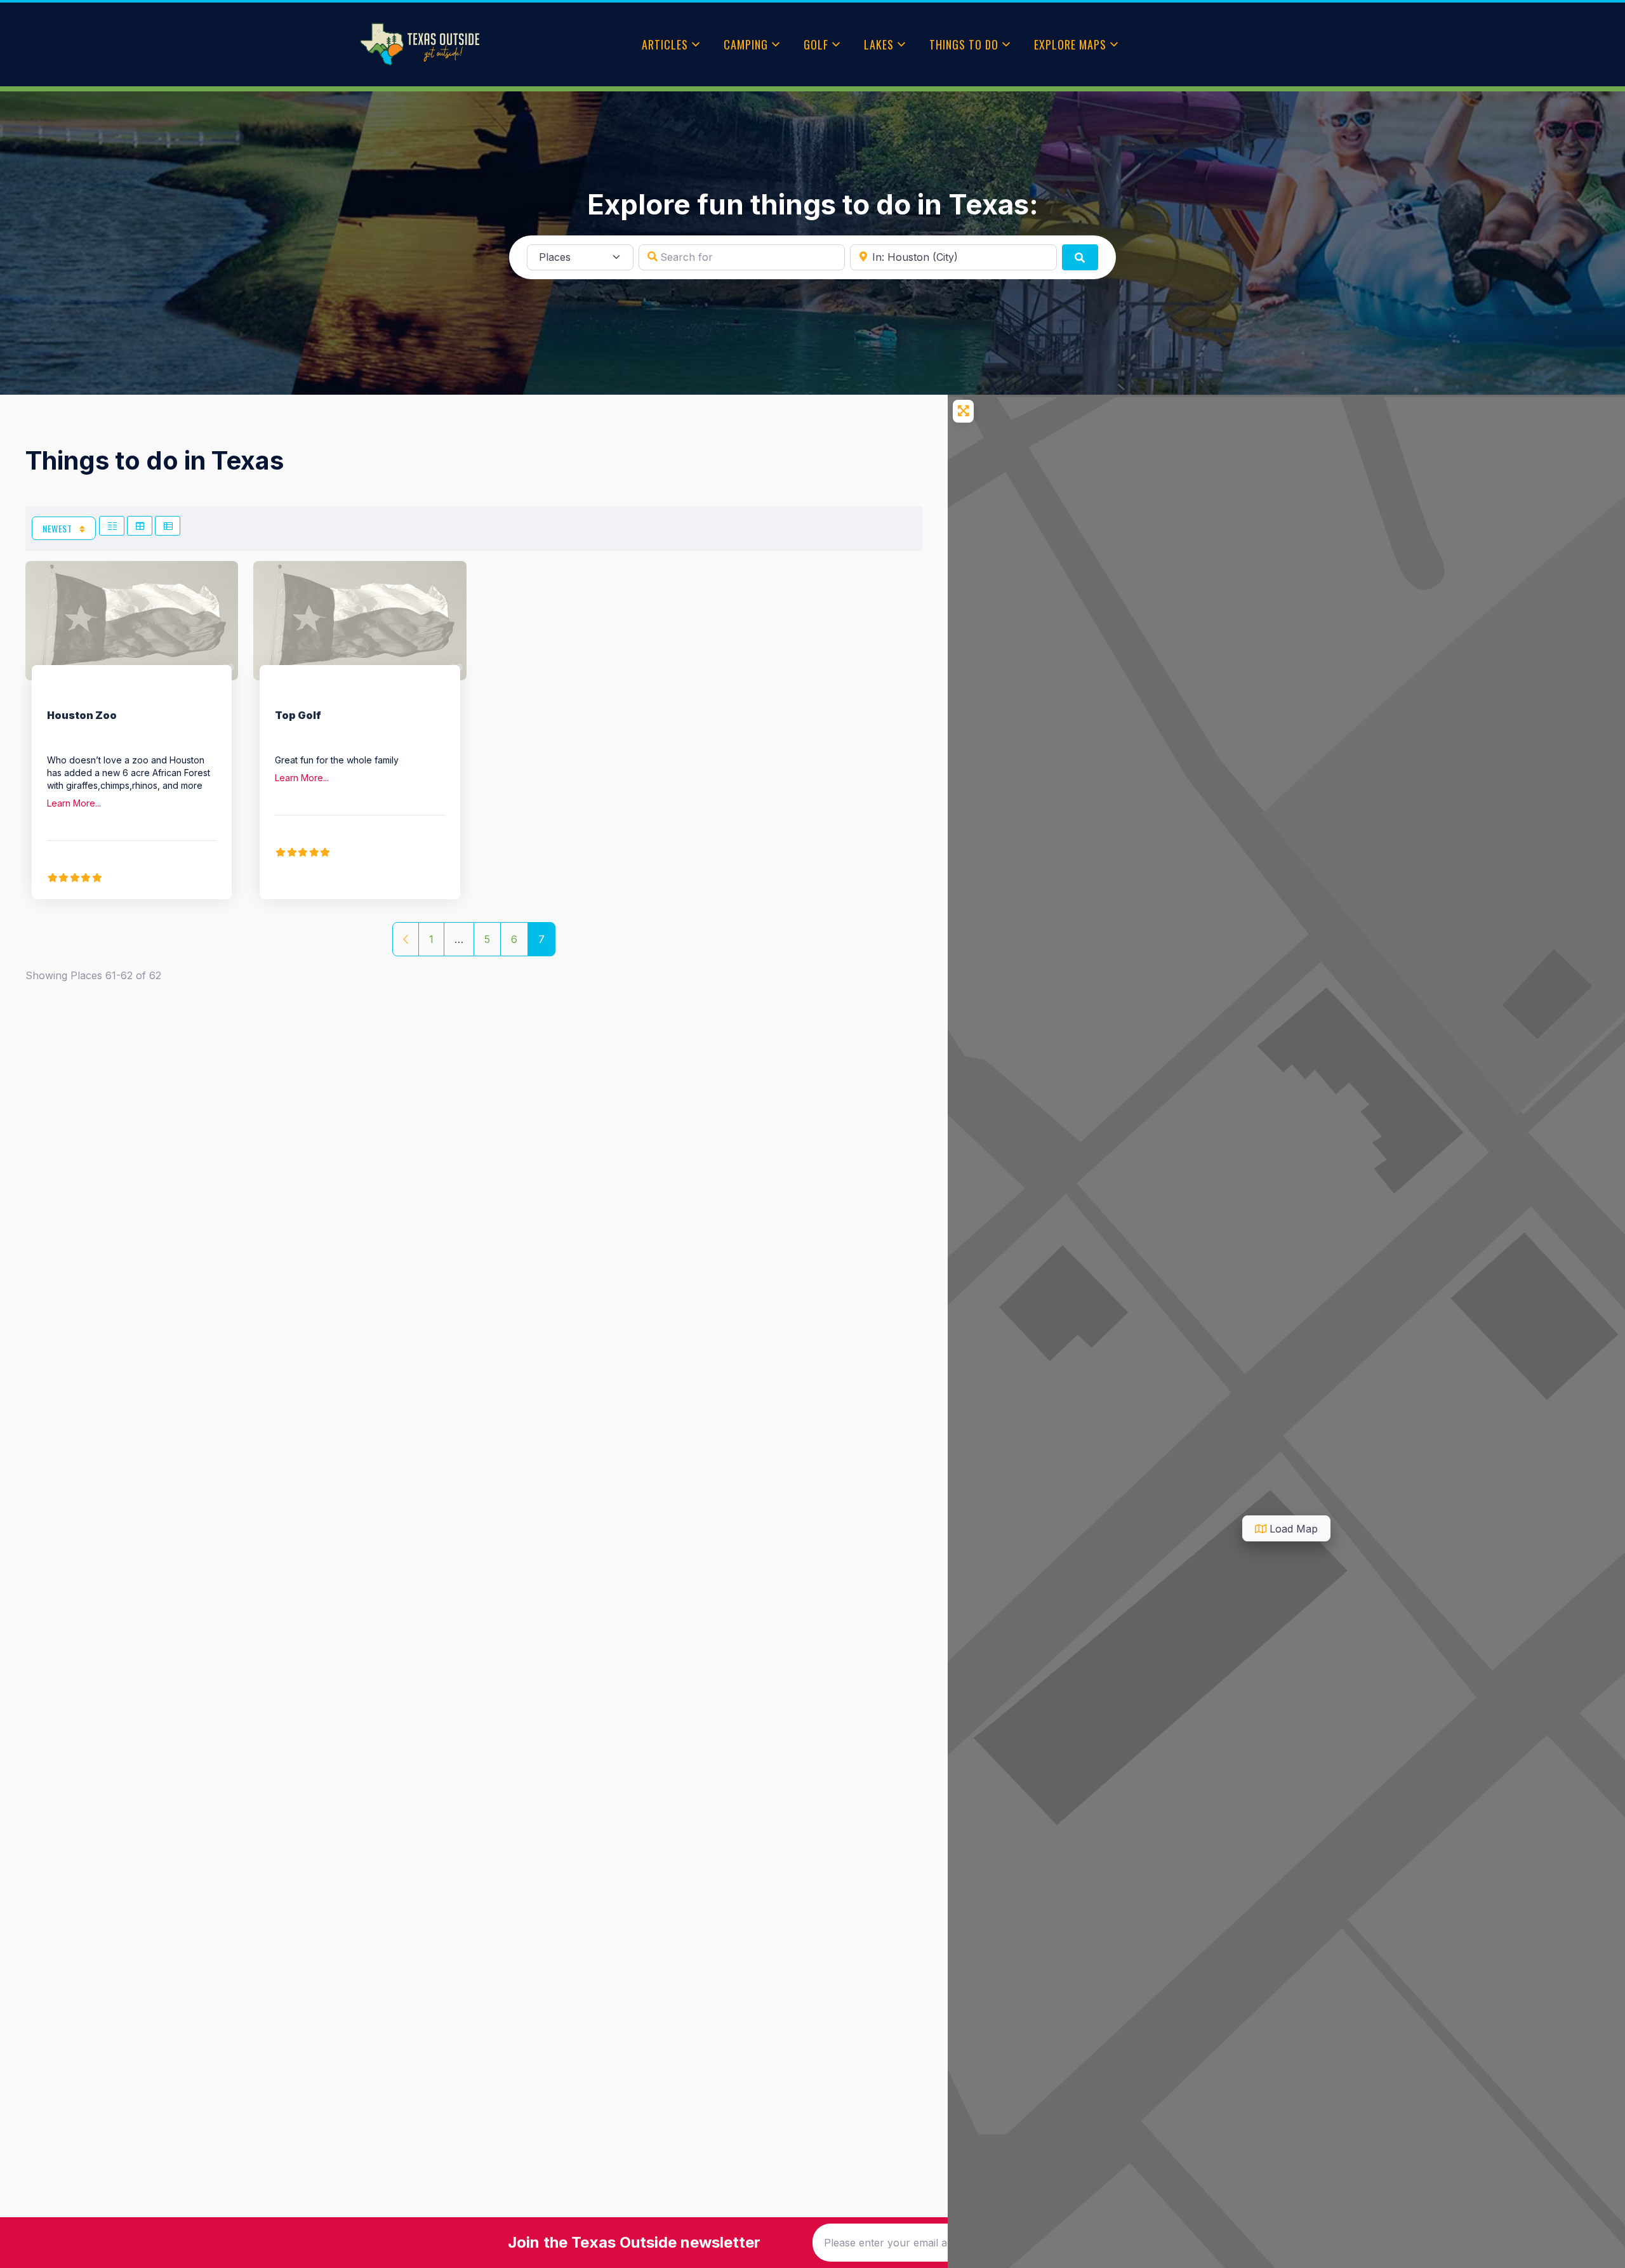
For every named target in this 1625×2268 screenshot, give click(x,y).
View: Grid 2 (112, 526)
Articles (665, 44)
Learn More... (74, 803)
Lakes (879, 44)
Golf (816, 44)
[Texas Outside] (420, 44)
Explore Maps (1070, 44)
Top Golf (298, 715)
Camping (746, 44)
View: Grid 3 (140, 526)
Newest (58, 528)
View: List (168, 526)
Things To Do (964, 44)
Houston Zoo (82, 715)
